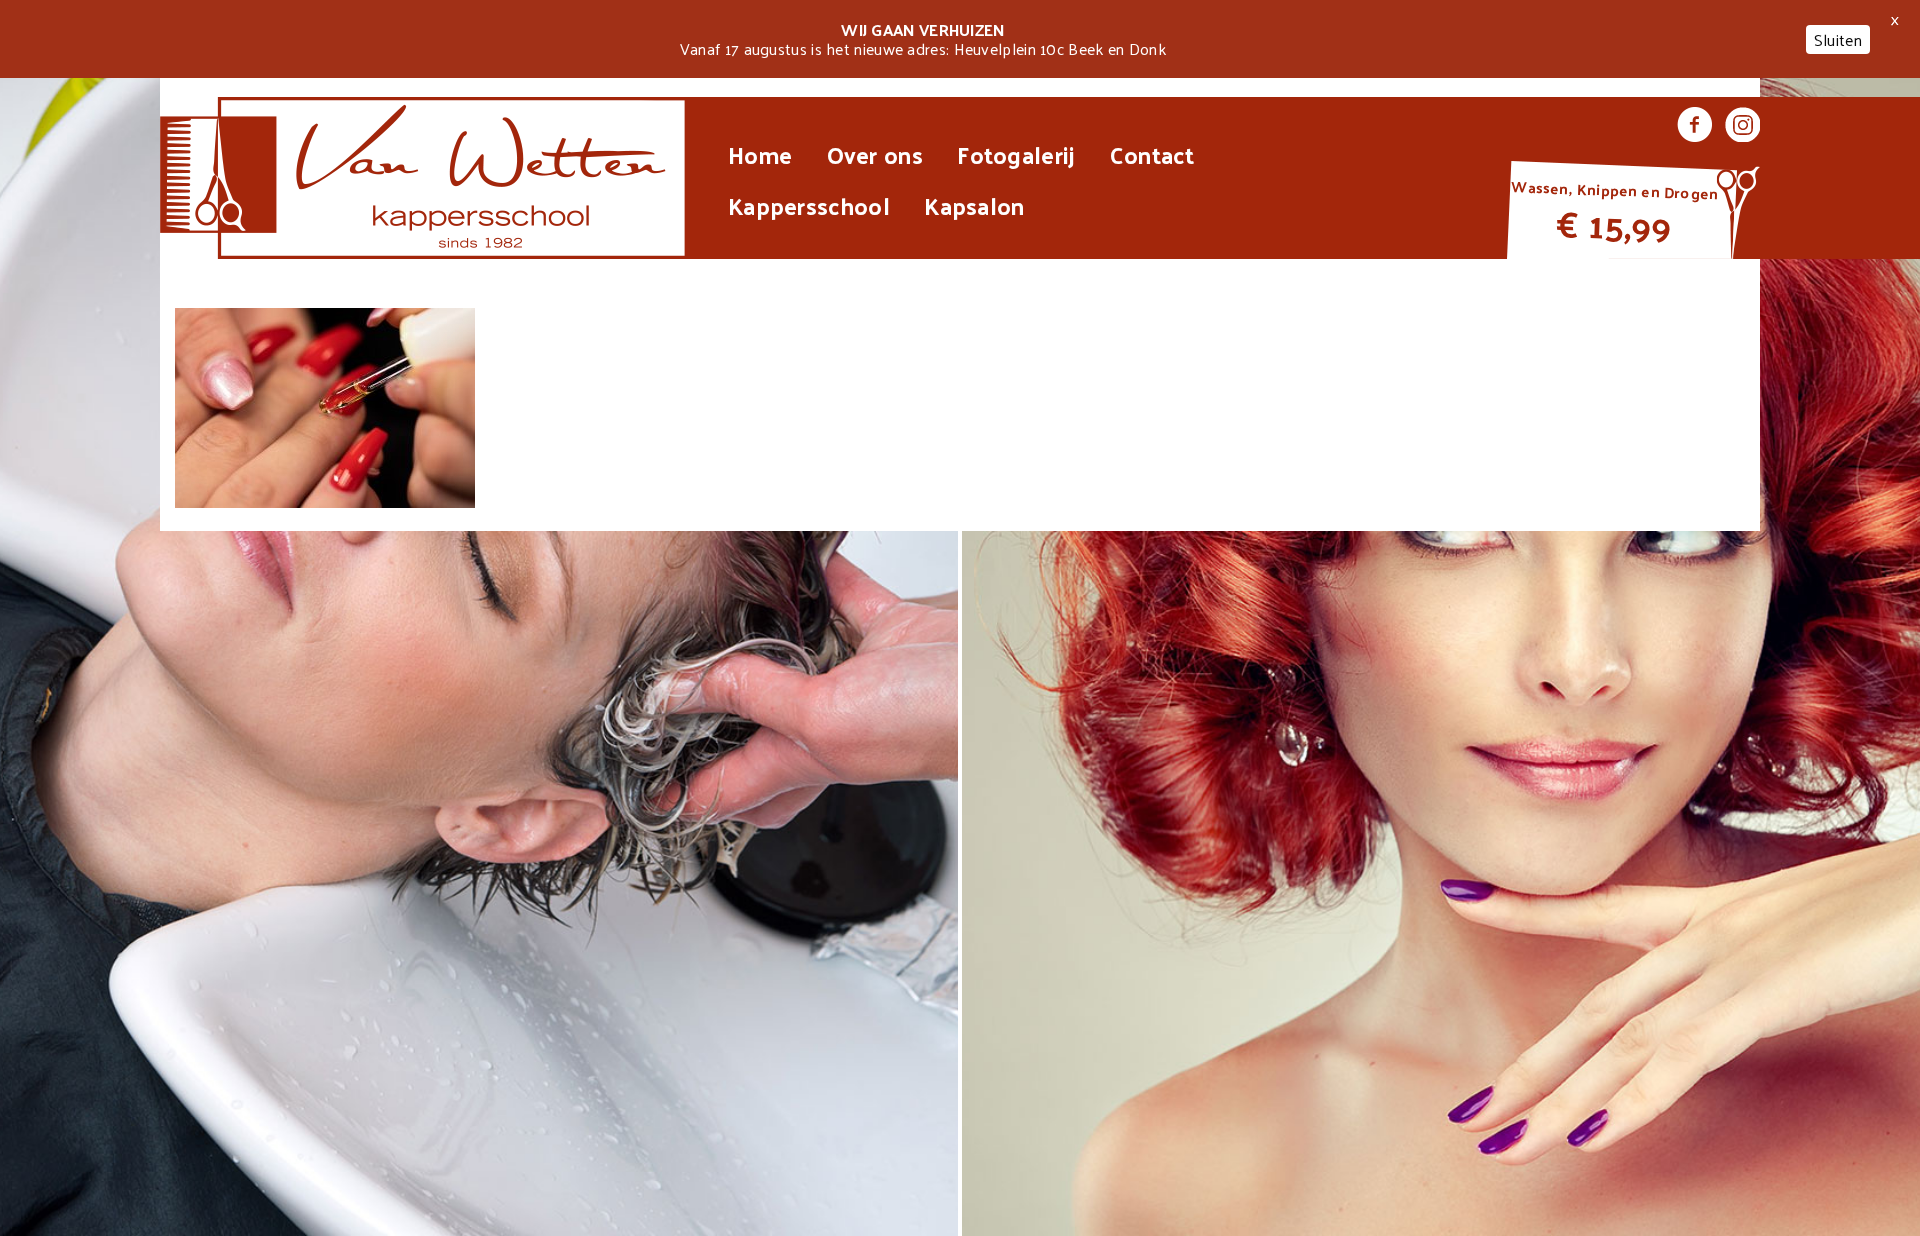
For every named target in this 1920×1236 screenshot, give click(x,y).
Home (760, 154)
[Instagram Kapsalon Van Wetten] (1742, 127)
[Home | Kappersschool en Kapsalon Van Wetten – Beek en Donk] (424, 178)
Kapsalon (974, 205)
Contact (1152, 154)
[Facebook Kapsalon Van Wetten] (1694, 127)
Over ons (875, 154)
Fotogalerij (1016, 154)
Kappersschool (809, 205)
